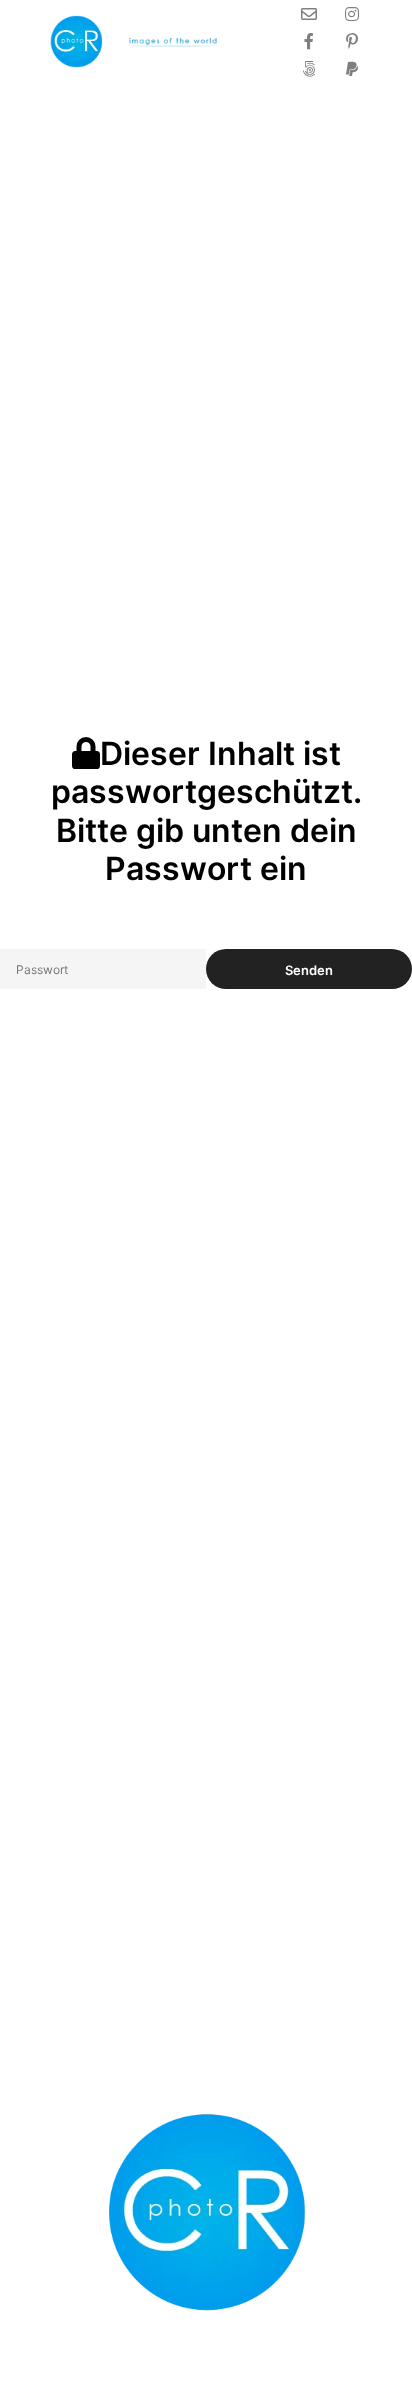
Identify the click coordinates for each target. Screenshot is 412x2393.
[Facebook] (309, 41)
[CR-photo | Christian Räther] (140, 41)
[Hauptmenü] (258, 41)
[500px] (309, 69)
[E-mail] (309, 14)
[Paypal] (352, 69)
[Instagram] (352, 14)
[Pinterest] (352, 41)
